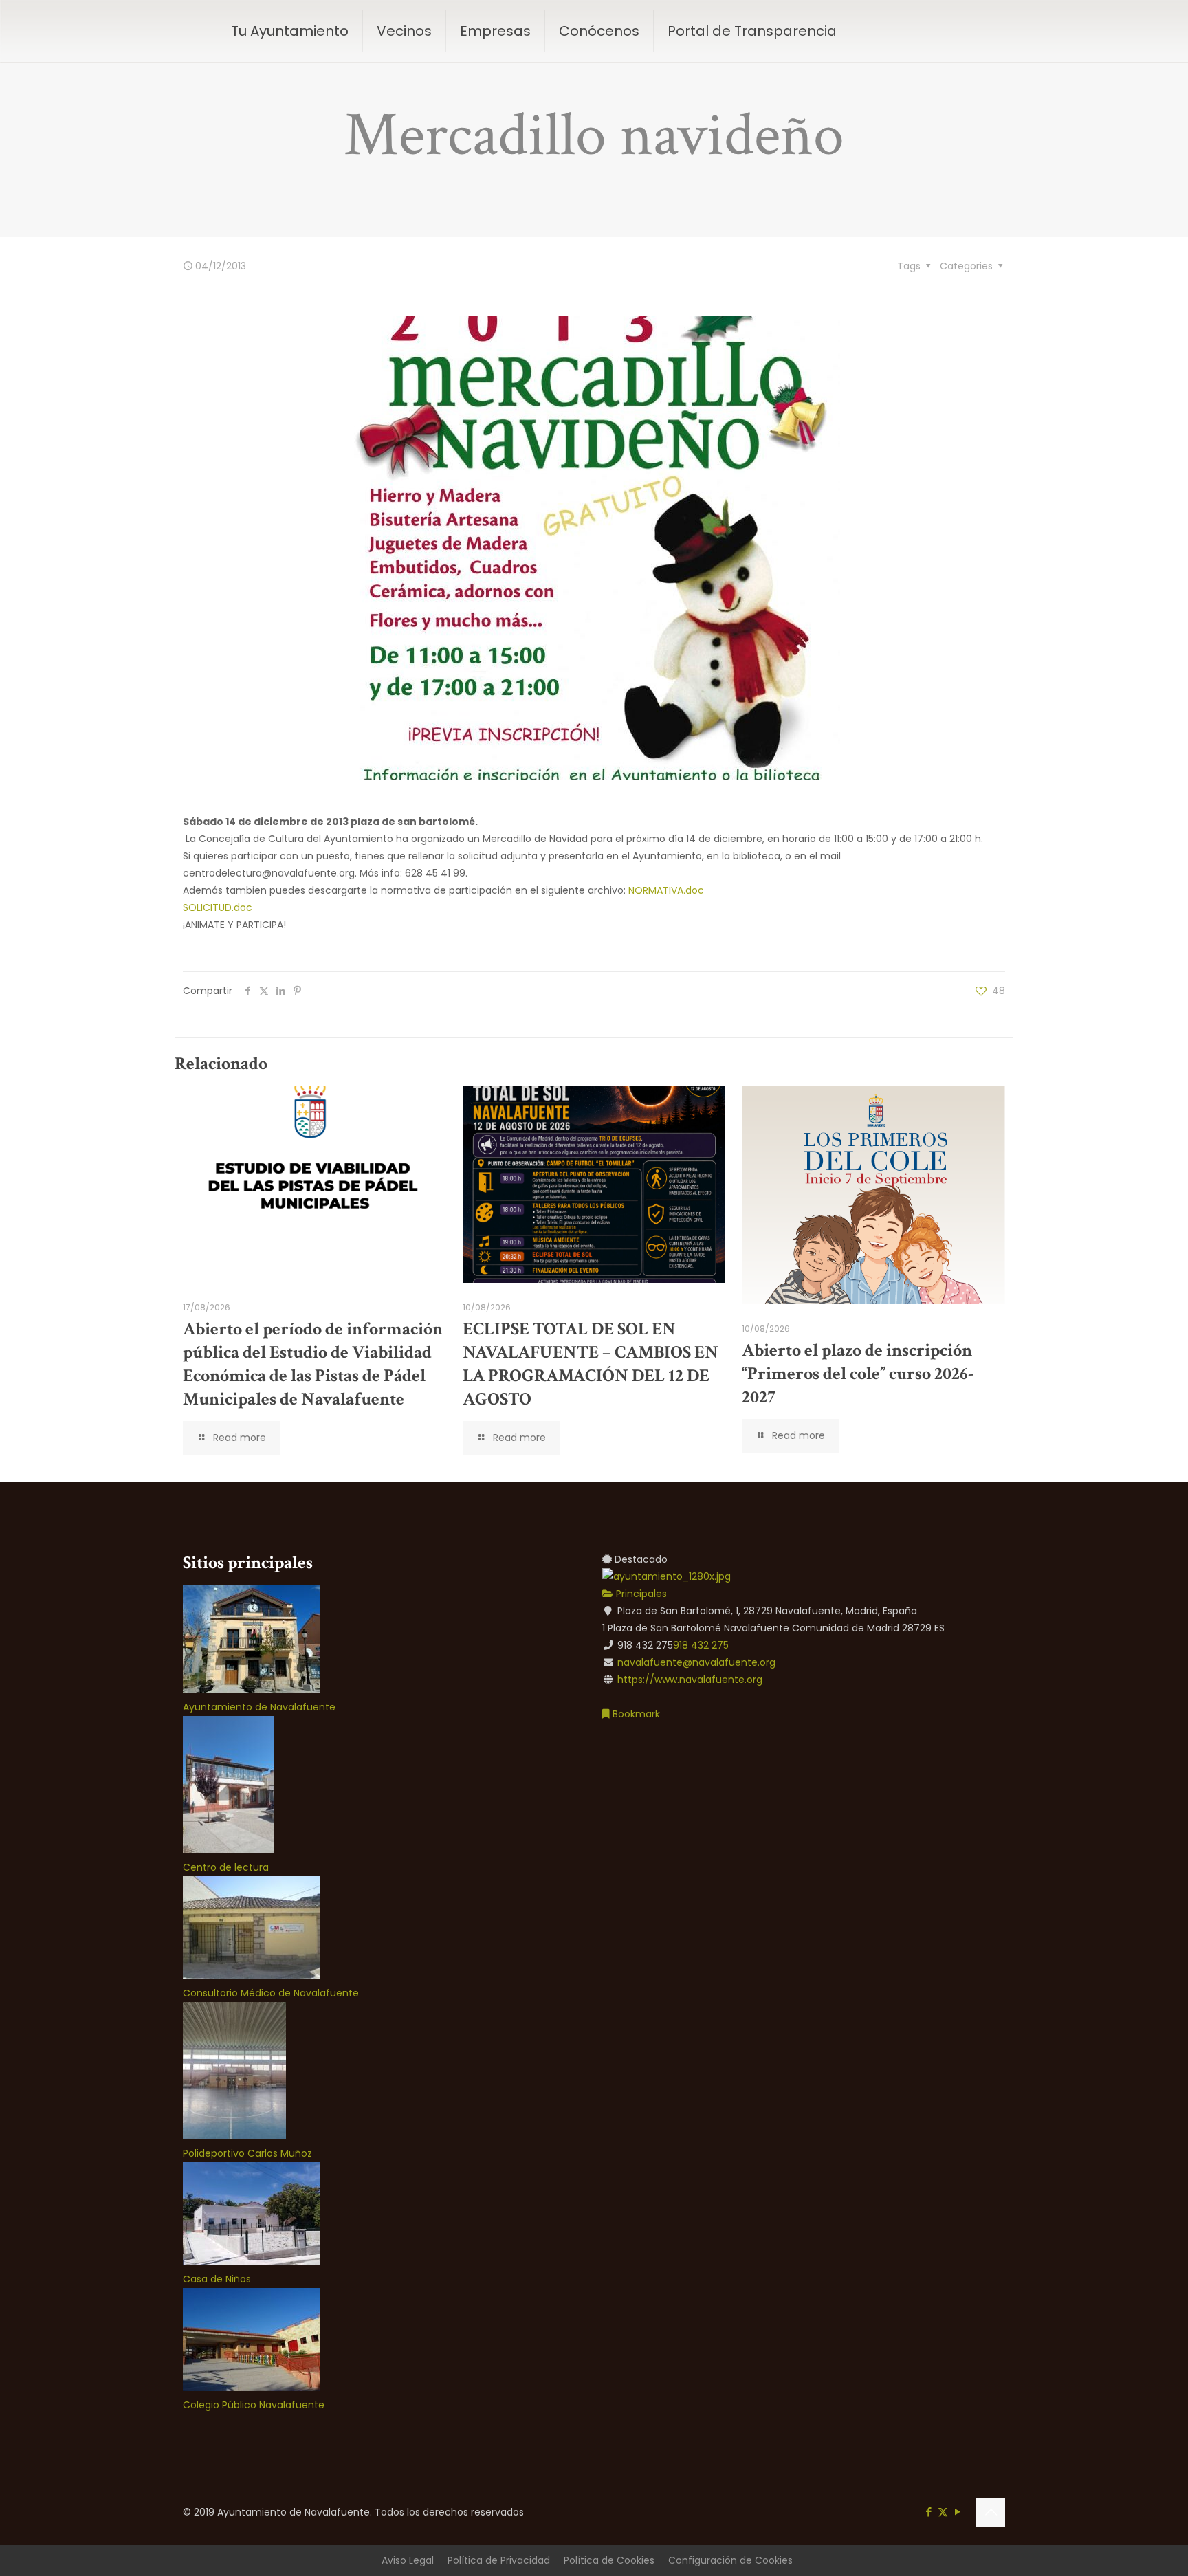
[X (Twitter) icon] (943, 2512)
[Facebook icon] (928, 2512)
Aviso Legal (408, 2560)
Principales (640, 1594)
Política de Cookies (609, 2560)
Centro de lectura (226, 1867)
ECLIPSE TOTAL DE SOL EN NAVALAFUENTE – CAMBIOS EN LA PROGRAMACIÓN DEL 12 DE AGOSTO (591, 1364)
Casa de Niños (217, 2279)
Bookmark (635, 1714)
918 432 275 (701, 1645)
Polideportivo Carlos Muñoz (247, 2153)
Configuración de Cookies (730, 2560)
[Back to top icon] (991, 2512)
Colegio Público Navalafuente (254, 2405)
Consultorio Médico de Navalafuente (271, 1993)
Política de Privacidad (499, 2560)
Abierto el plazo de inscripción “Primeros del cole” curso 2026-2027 (858, 1374)
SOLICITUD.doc (218, 907)
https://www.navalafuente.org (690, 1680)
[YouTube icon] (957, 2512)
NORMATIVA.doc (666, 890)
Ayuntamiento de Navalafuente (259, 1707)
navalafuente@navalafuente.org (696, 1662)
